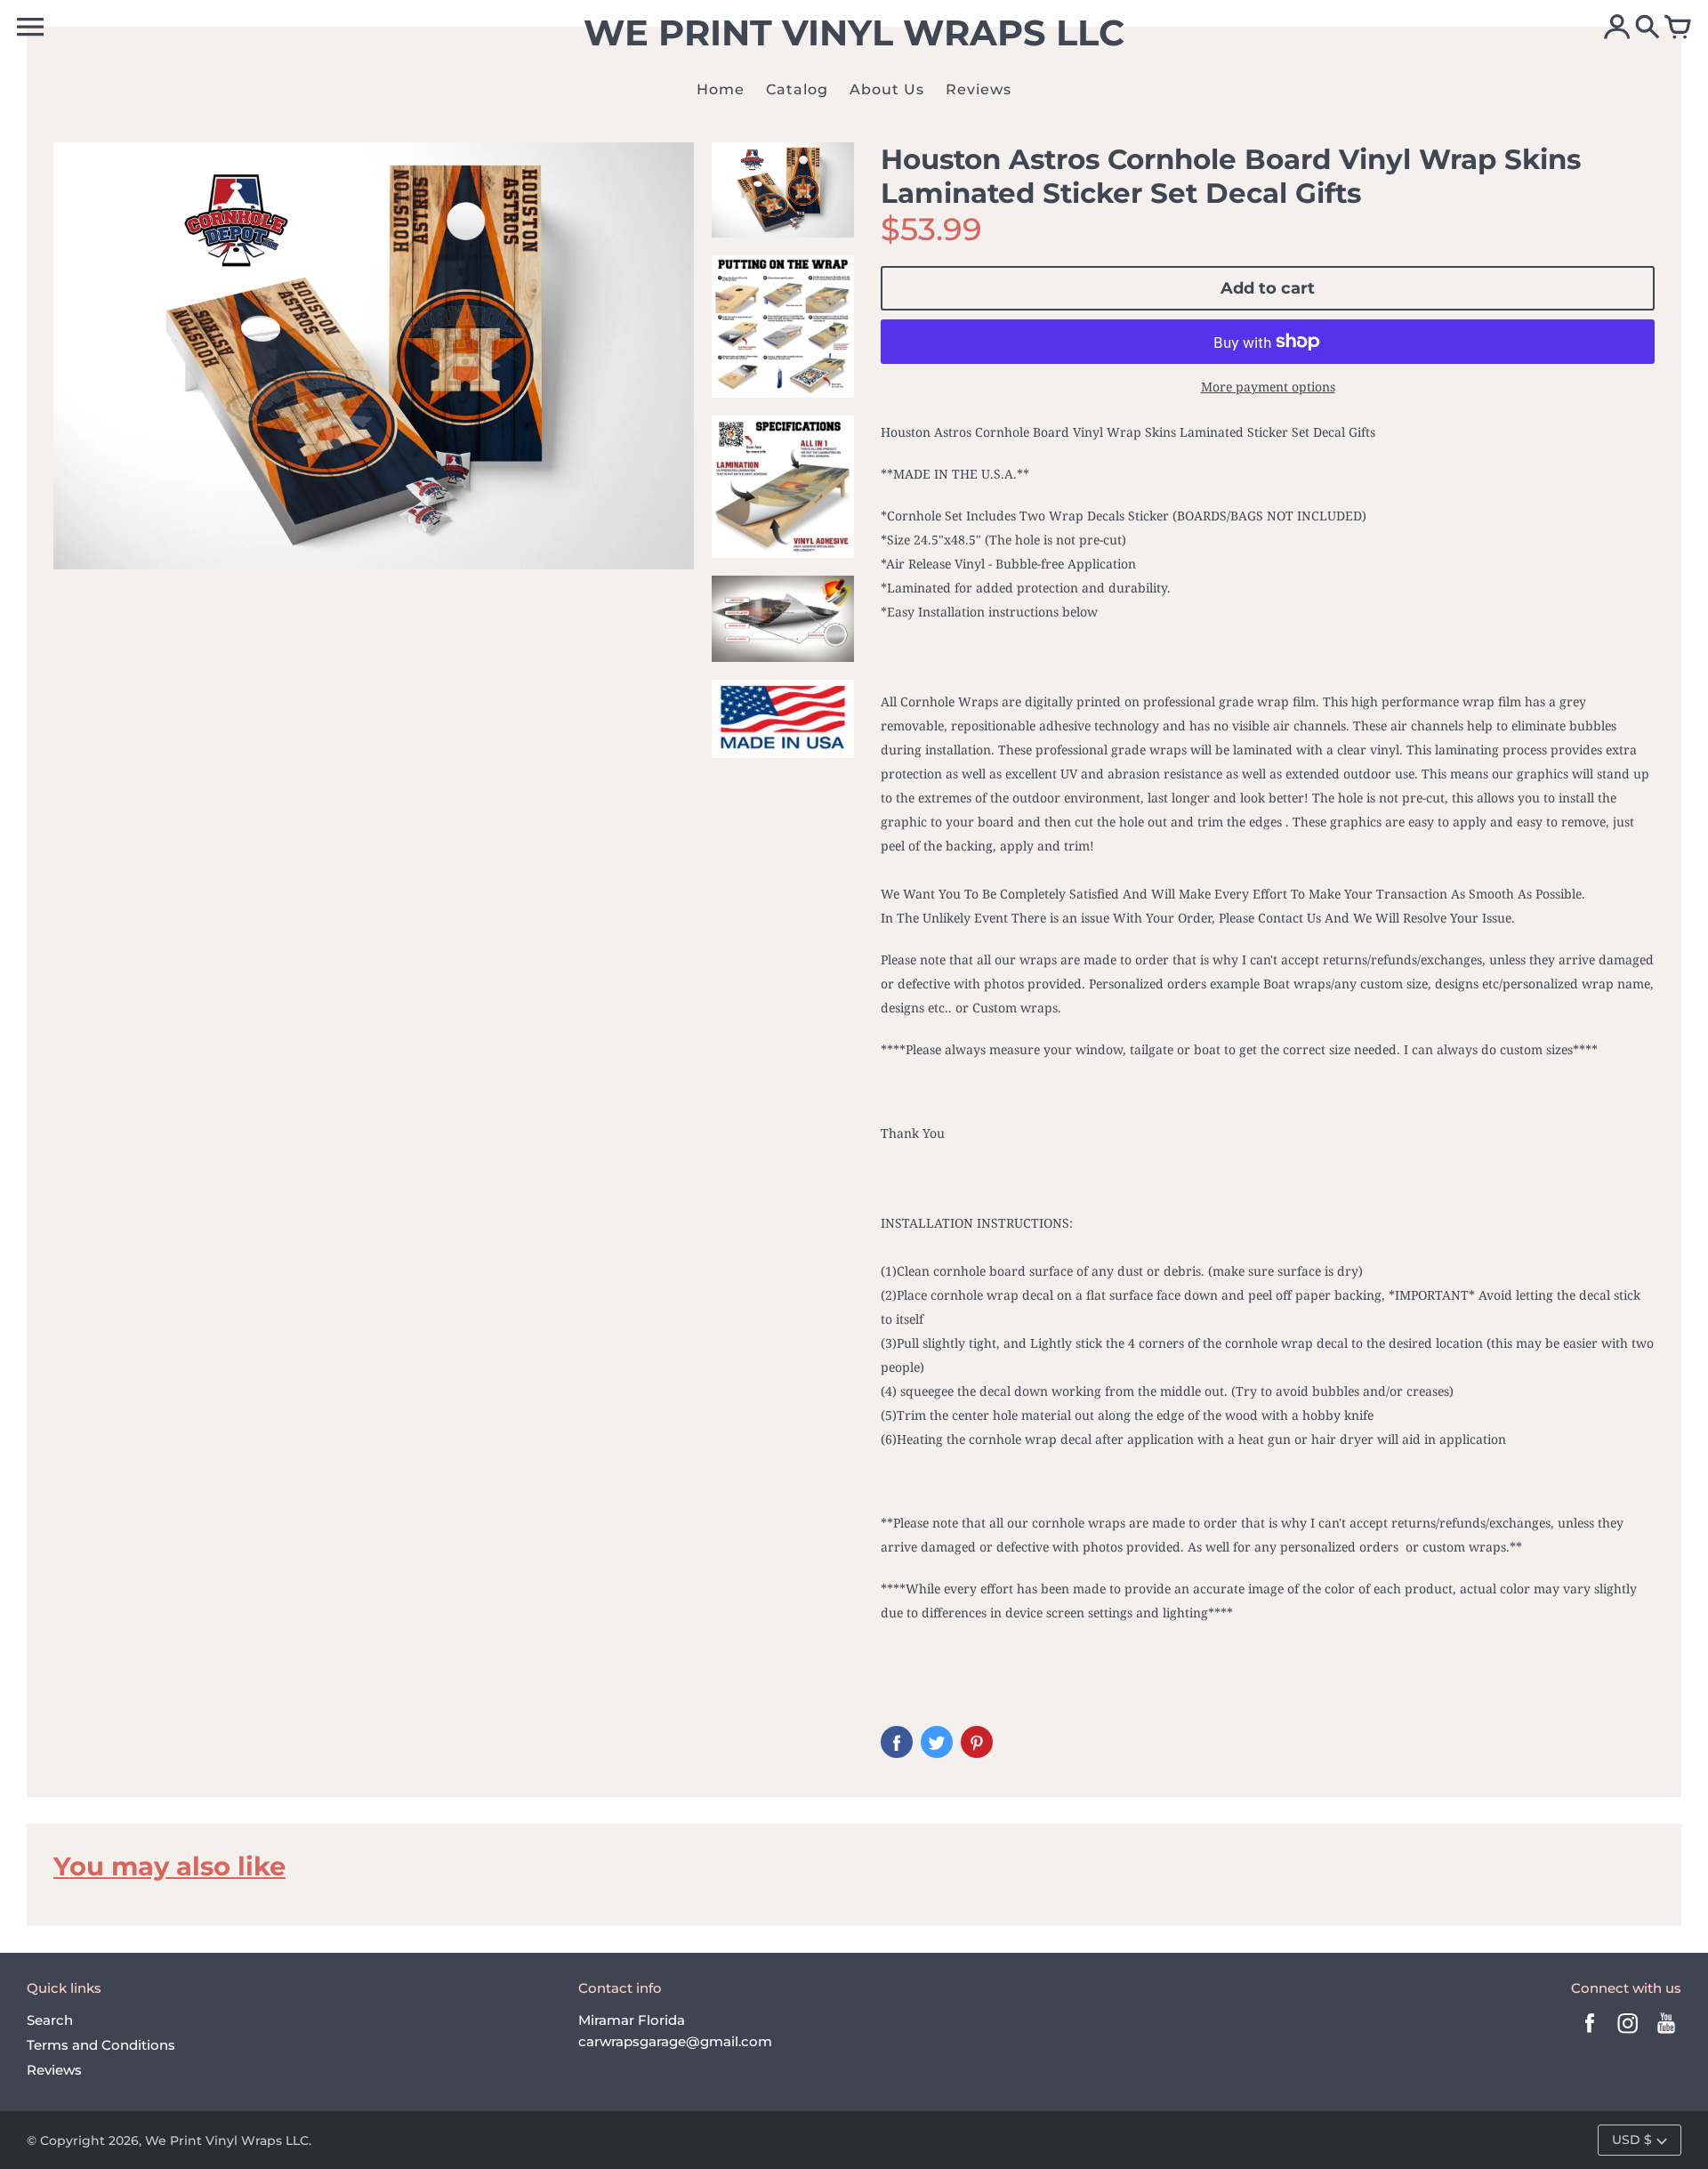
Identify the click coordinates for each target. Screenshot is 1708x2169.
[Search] (1648, 28)
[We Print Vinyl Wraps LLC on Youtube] (1666, 2035)
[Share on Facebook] (897, 1742)
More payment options (1268, 387)
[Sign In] (1617, 28)
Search (50, 2020)
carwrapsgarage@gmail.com (675, 2041)
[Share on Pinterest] (977, 1742)
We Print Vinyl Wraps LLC (227, 2141)
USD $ (1632, 2140)
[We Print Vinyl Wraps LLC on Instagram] (1628, 2035)
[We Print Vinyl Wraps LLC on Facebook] (1590, 2035)
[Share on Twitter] (937, 1742)
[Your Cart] (1678, 28)
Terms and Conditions (101, 2045)
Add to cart (1268, 288)
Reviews (54, 2070)
